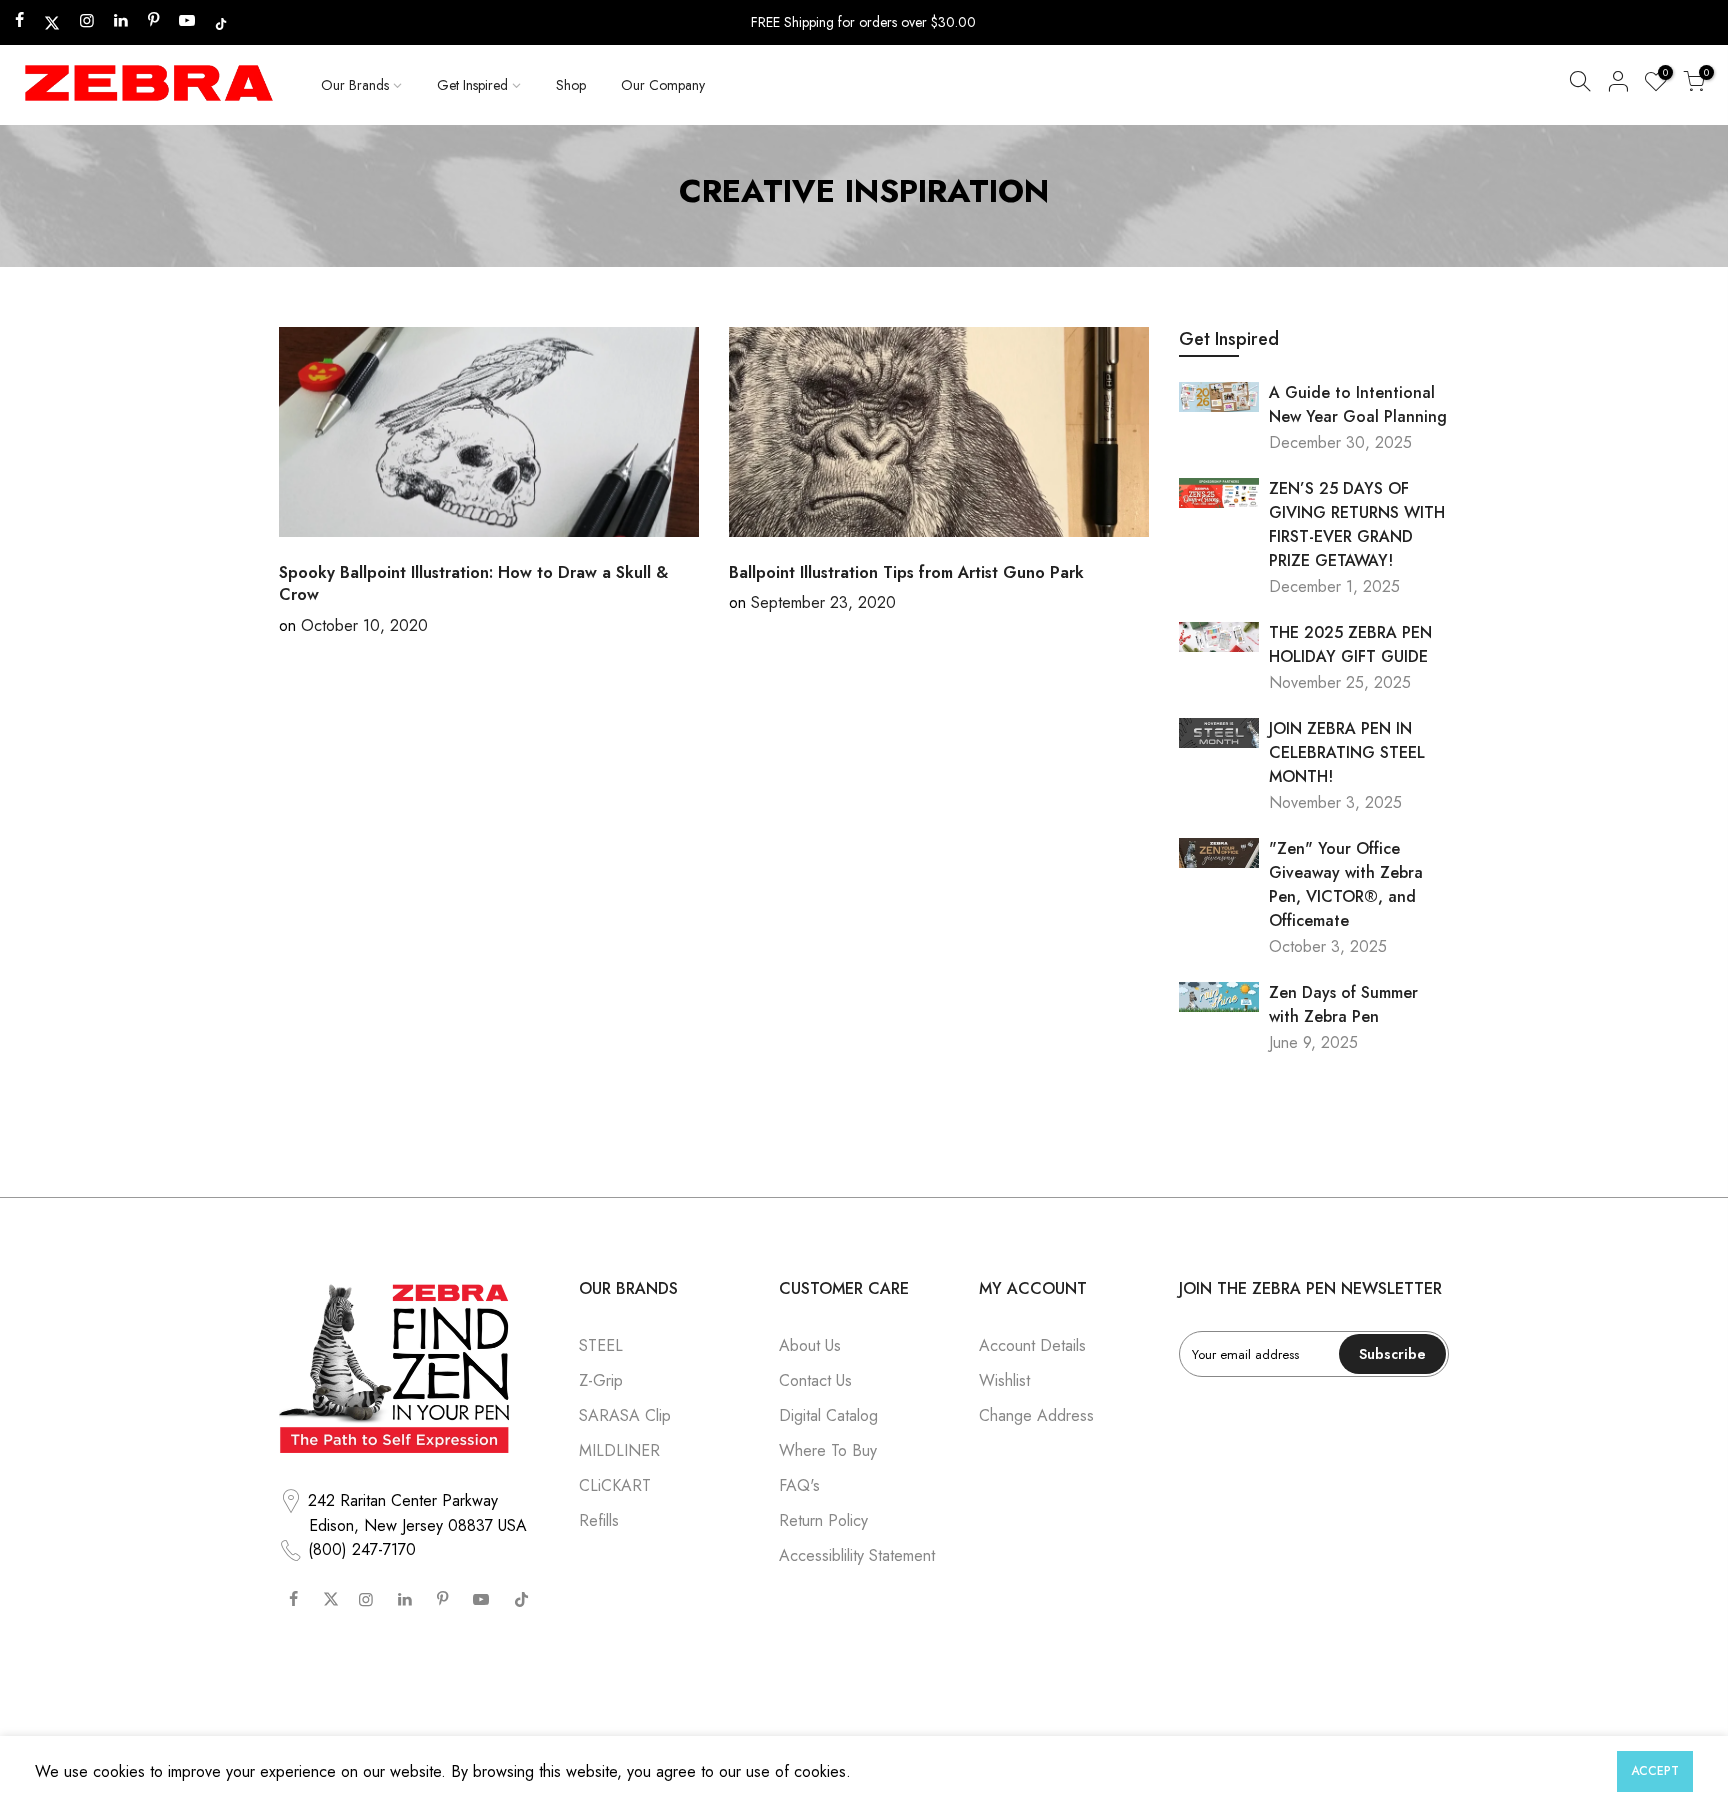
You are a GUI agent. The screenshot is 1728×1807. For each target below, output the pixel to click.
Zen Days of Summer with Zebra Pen (1343, 1004)
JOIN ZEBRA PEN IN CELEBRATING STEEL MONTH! (1347, 752)
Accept (1655, 1771)
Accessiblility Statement (857, 1555)
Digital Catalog (828, 1415)
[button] (1580, 85)
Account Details (1032, 1345)
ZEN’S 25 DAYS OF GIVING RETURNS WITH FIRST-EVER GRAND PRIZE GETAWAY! (1357, 524)
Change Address (1036, 1415)
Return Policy (823, 1520)
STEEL (601, 1345)
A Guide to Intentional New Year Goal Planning (1358, 404)
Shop (571, 85)
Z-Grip (601, 1380)
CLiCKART (615, 1485)
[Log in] (1618, 85)
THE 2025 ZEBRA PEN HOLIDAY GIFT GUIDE (1350, 644)
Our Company (663, 85)
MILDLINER (619, 1450)
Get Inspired (472, 85)
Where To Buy (828, 1450)
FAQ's (799, 1485)
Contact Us (815, 1380)
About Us (810, 1345)
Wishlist (1004, 1380)
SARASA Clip (625, 1415)
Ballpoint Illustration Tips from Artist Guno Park (906, 572)
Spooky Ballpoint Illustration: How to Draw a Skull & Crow (473, 584)
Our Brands (355, 85)
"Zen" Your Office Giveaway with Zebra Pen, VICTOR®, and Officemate (1346, 884)
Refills (599, 1520)
